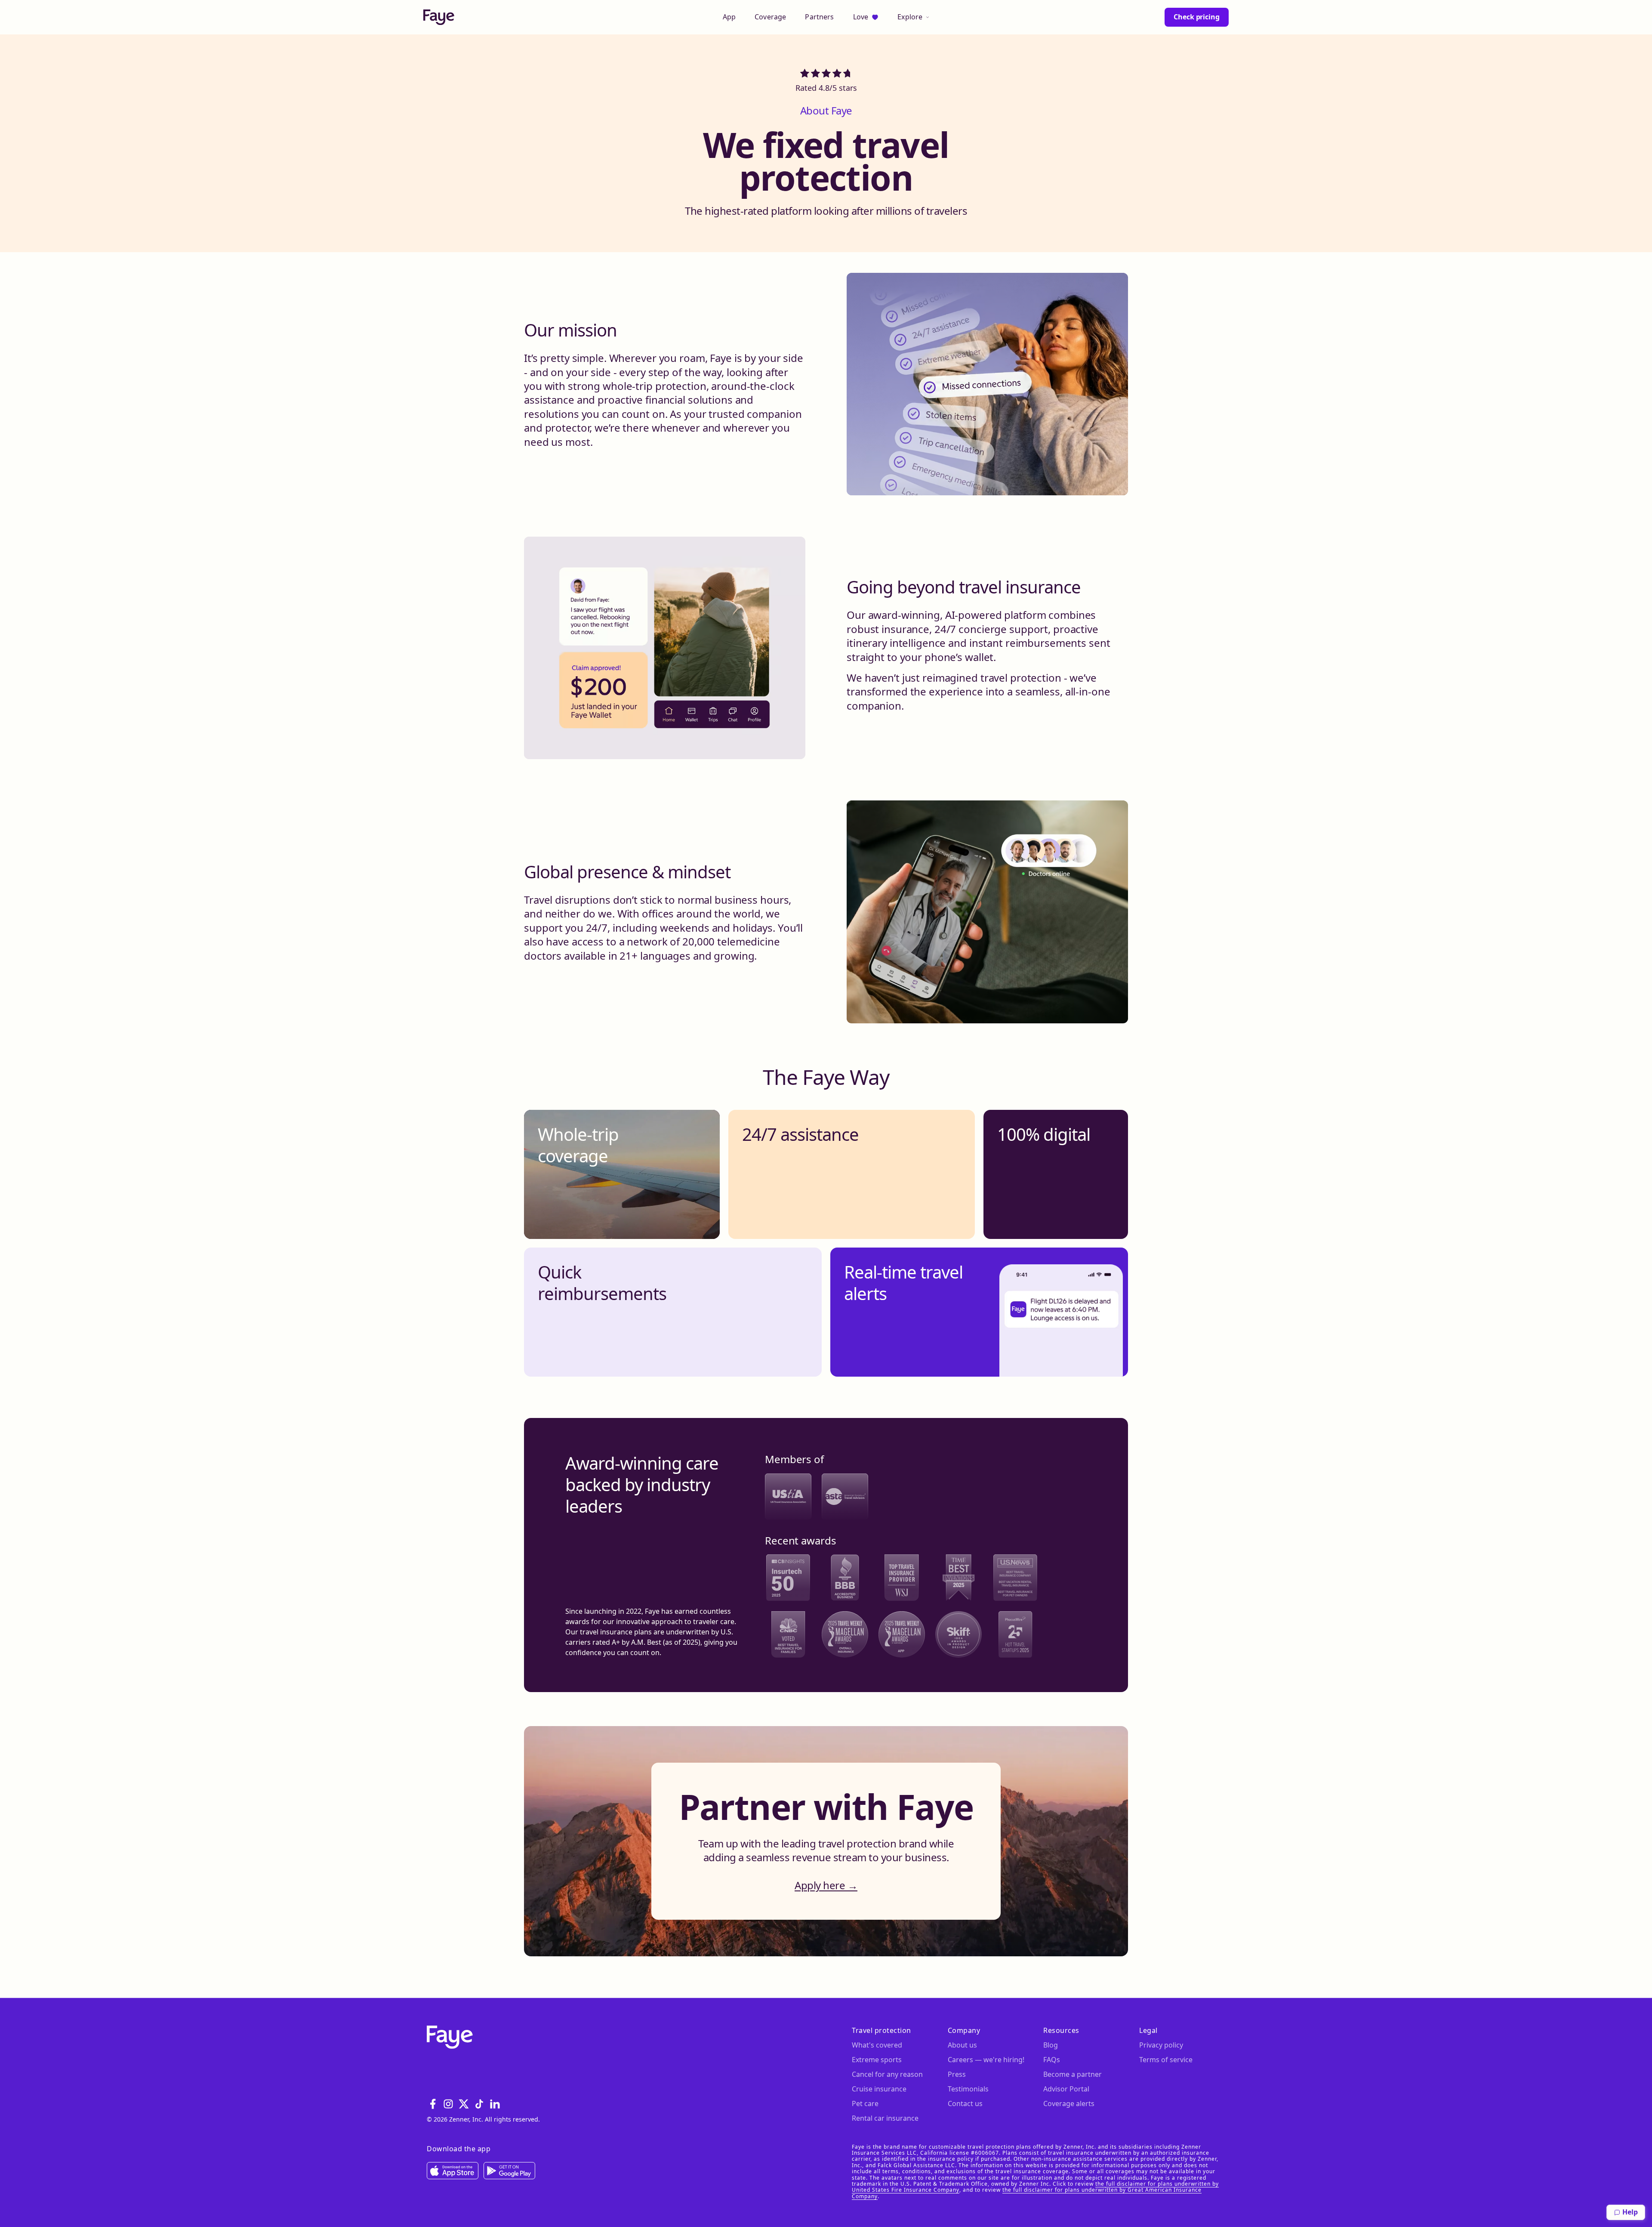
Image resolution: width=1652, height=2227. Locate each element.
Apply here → (826, 1885)
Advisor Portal (1066, 2089)
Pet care (865, 2103)
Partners (819, 17)
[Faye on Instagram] (448, 2104)
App (729, 17)
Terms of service (1166, 2060)
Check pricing (1197, 17)
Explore (910, 17)
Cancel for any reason (887, 2074)
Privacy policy (1161, 2045)
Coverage (770, 17)
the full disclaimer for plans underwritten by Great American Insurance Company (1027, 2193)
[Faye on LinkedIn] (495, 2104)
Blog (1051, 2045)
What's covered (877, 2045)
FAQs (1052, 2060)
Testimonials (968, 2089)
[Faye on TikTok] (479, 2104)
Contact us (965, 2103)
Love (861, 17)
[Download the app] (453, 2171)
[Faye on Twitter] (464, 2104)
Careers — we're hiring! (986, 2060)
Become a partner (1073, 2074)
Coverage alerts (1069, 2103)
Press (957, 2074)
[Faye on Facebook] (433, 2104)
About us (962, 2045)
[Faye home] (439, 17)
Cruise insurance (879, 2089)
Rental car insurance (885, 2118)
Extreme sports (877, 2060)
